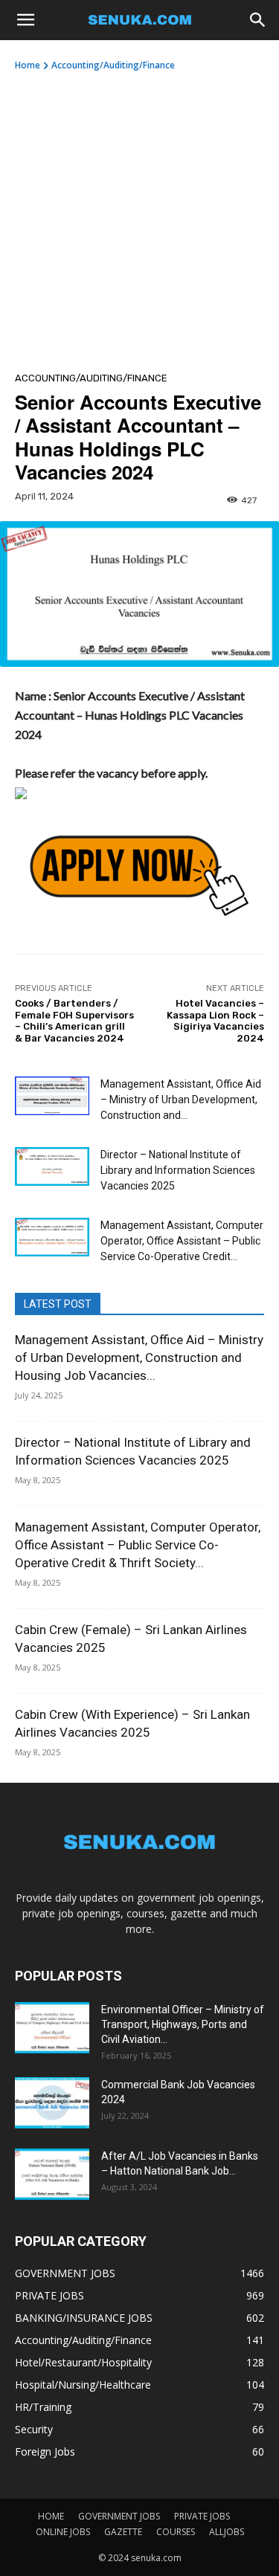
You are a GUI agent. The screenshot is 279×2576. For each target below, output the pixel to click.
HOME (51, 2516)
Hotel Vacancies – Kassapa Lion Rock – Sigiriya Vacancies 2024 (215, 1021)
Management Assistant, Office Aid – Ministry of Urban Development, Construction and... (181, 1100)
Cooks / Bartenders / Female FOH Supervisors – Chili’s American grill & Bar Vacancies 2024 (74, 1021)
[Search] (258, 20)
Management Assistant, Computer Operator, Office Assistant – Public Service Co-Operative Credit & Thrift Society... (138, 1545)
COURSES (176, 2532)
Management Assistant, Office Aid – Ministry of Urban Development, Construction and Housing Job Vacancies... (139, 1358)
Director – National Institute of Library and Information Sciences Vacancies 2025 (178, 1170)
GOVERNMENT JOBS (119, 2516)
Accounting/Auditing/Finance (113, 65)
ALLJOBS (227, 2532)
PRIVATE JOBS (202, 2516)
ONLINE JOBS (63, 2532)
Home (28, 65)
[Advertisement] (139, 219)
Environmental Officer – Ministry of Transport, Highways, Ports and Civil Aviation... (183, 2024)
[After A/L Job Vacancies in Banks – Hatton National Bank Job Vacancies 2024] (52, 2174)
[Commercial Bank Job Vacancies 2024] (52, 2103)
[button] (25, 20)
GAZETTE (123, 2532)
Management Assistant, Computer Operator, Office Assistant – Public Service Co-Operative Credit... (182, 1241)
